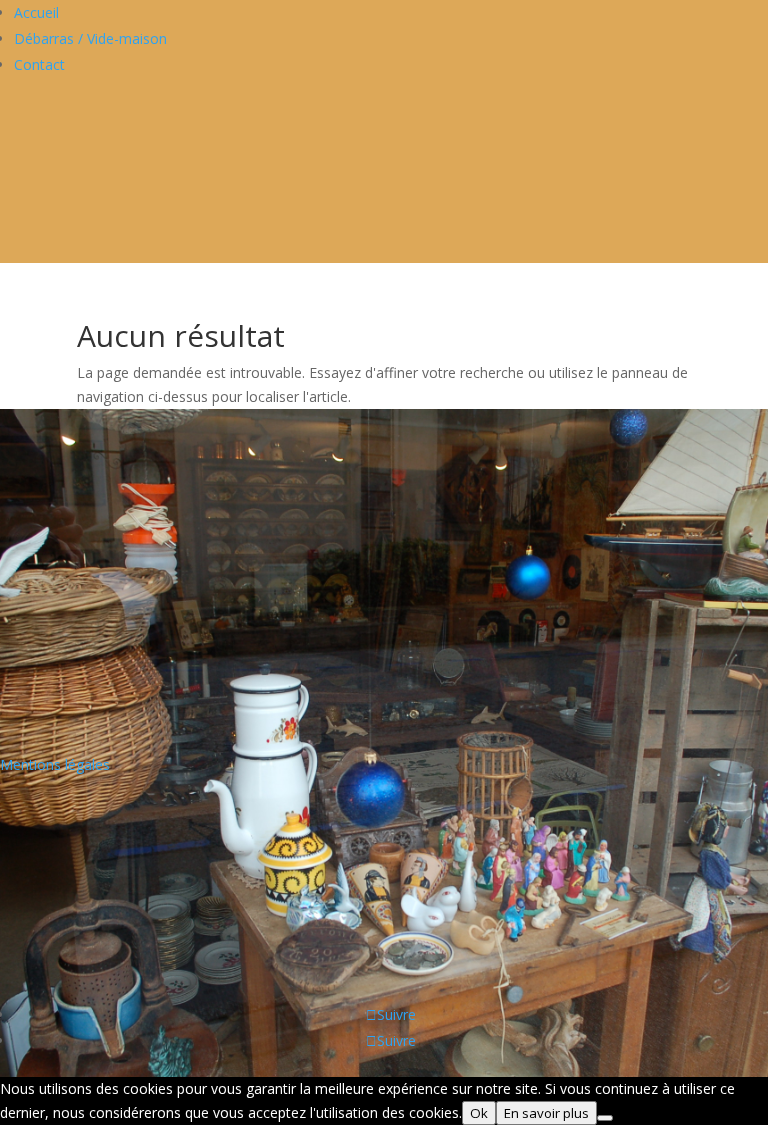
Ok (479, 1113)
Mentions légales (55, 764)
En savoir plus (546, 1113)
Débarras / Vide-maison (90, 38)
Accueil (36, 12)
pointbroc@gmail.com (71, 673)
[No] (605, 1118)
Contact (39, 64)
